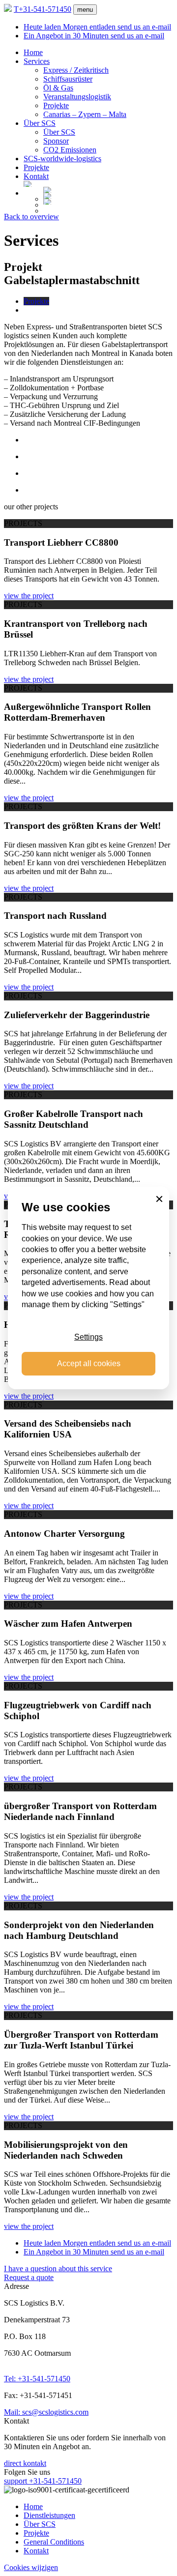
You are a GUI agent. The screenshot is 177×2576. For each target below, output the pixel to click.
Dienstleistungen (49, 2515)
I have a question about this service (58, 2269)
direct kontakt (25, 2463)
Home (33, 52)
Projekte (56, 105)
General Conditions (54, 2542)
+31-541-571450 (43, 9)
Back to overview (31, 217)
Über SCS (40, 123)
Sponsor (56, 141)
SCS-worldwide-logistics (62, 159)
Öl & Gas (58, 88)
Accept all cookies (89, 1363)
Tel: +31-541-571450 (37, 2379)
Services (37, 61)
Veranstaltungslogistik (77, 97)
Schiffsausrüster (68, 79)
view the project (29, 596)
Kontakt (36, 176)
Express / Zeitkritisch (76, 70)
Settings (88, 1337)
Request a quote (29, 2277)
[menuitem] (98, 184)
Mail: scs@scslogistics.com (46, 2412)
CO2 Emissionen (70, 150)
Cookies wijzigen (31, 2567)
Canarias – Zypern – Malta (85, 114)
